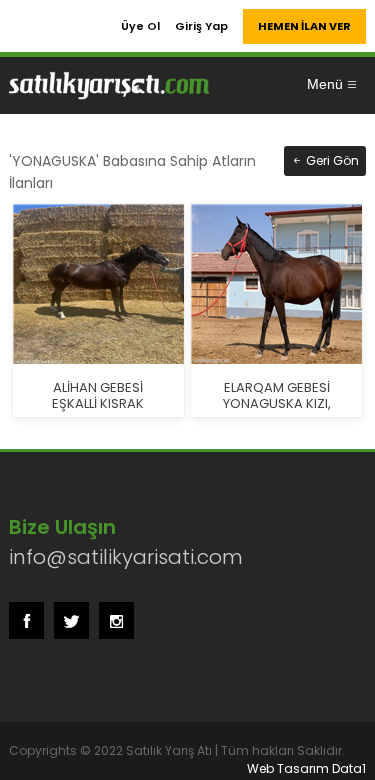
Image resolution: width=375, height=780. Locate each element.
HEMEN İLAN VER (304, 26)
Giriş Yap (201, 26)
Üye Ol (140, 26)
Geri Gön (331, 160)
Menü (325, 84)
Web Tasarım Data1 (306, 768)
